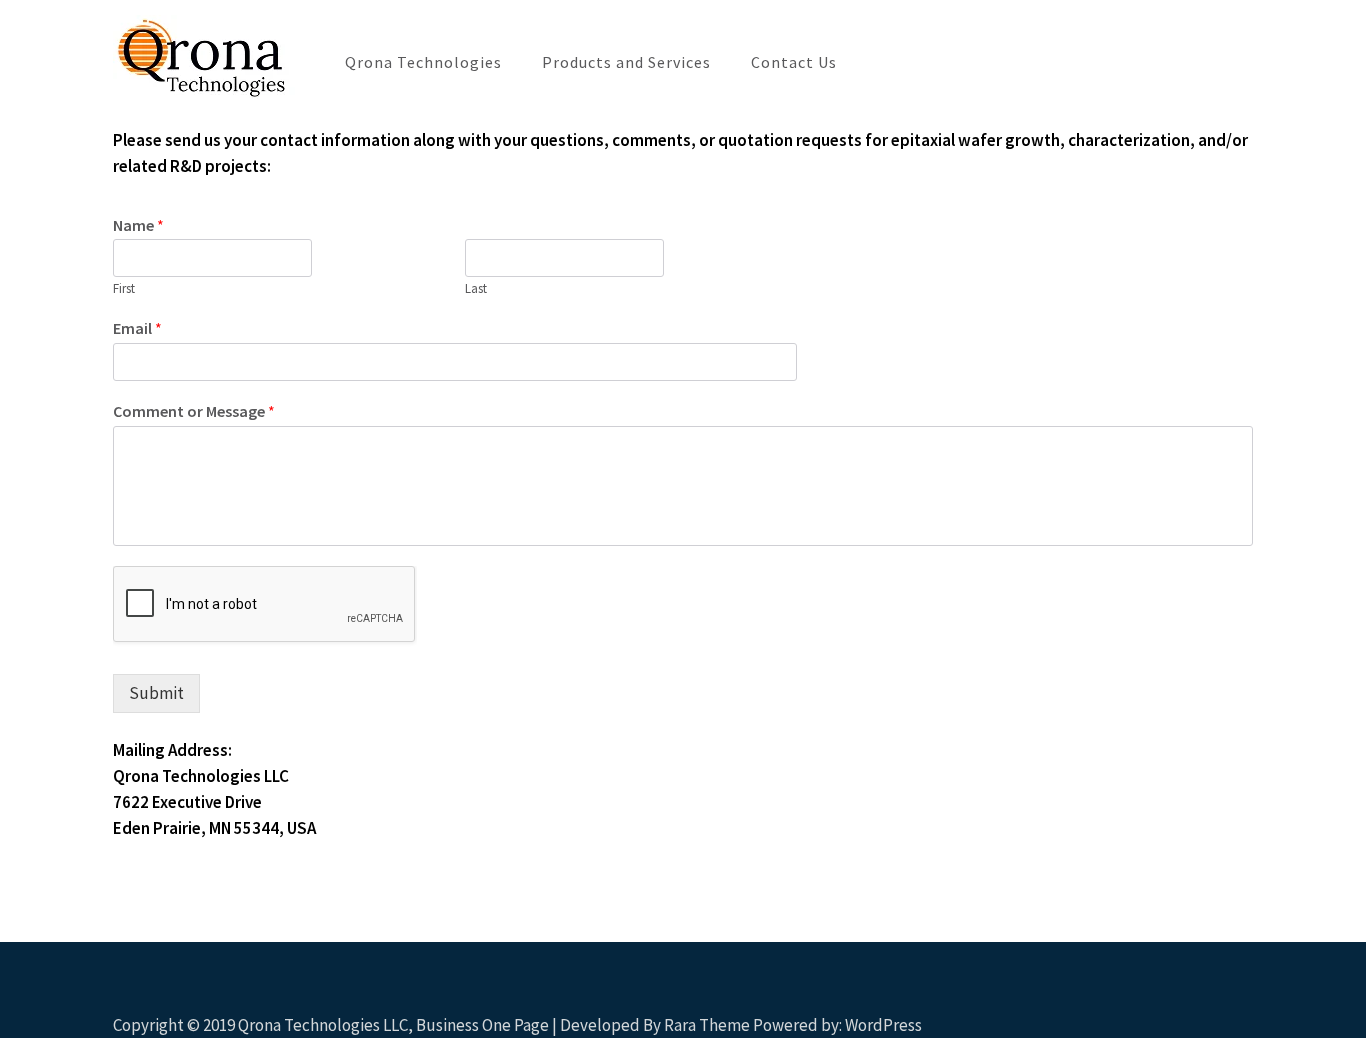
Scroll (1232, 996)
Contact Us (794, 62)
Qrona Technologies (423, 62)
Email (137, 328)
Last (476, 289)
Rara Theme (707, 1025)
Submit (156, 693)
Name (138, 225)
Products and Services (626, 62)
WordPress (883, 1025)
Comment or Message (194, 411)
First (124, 289)
